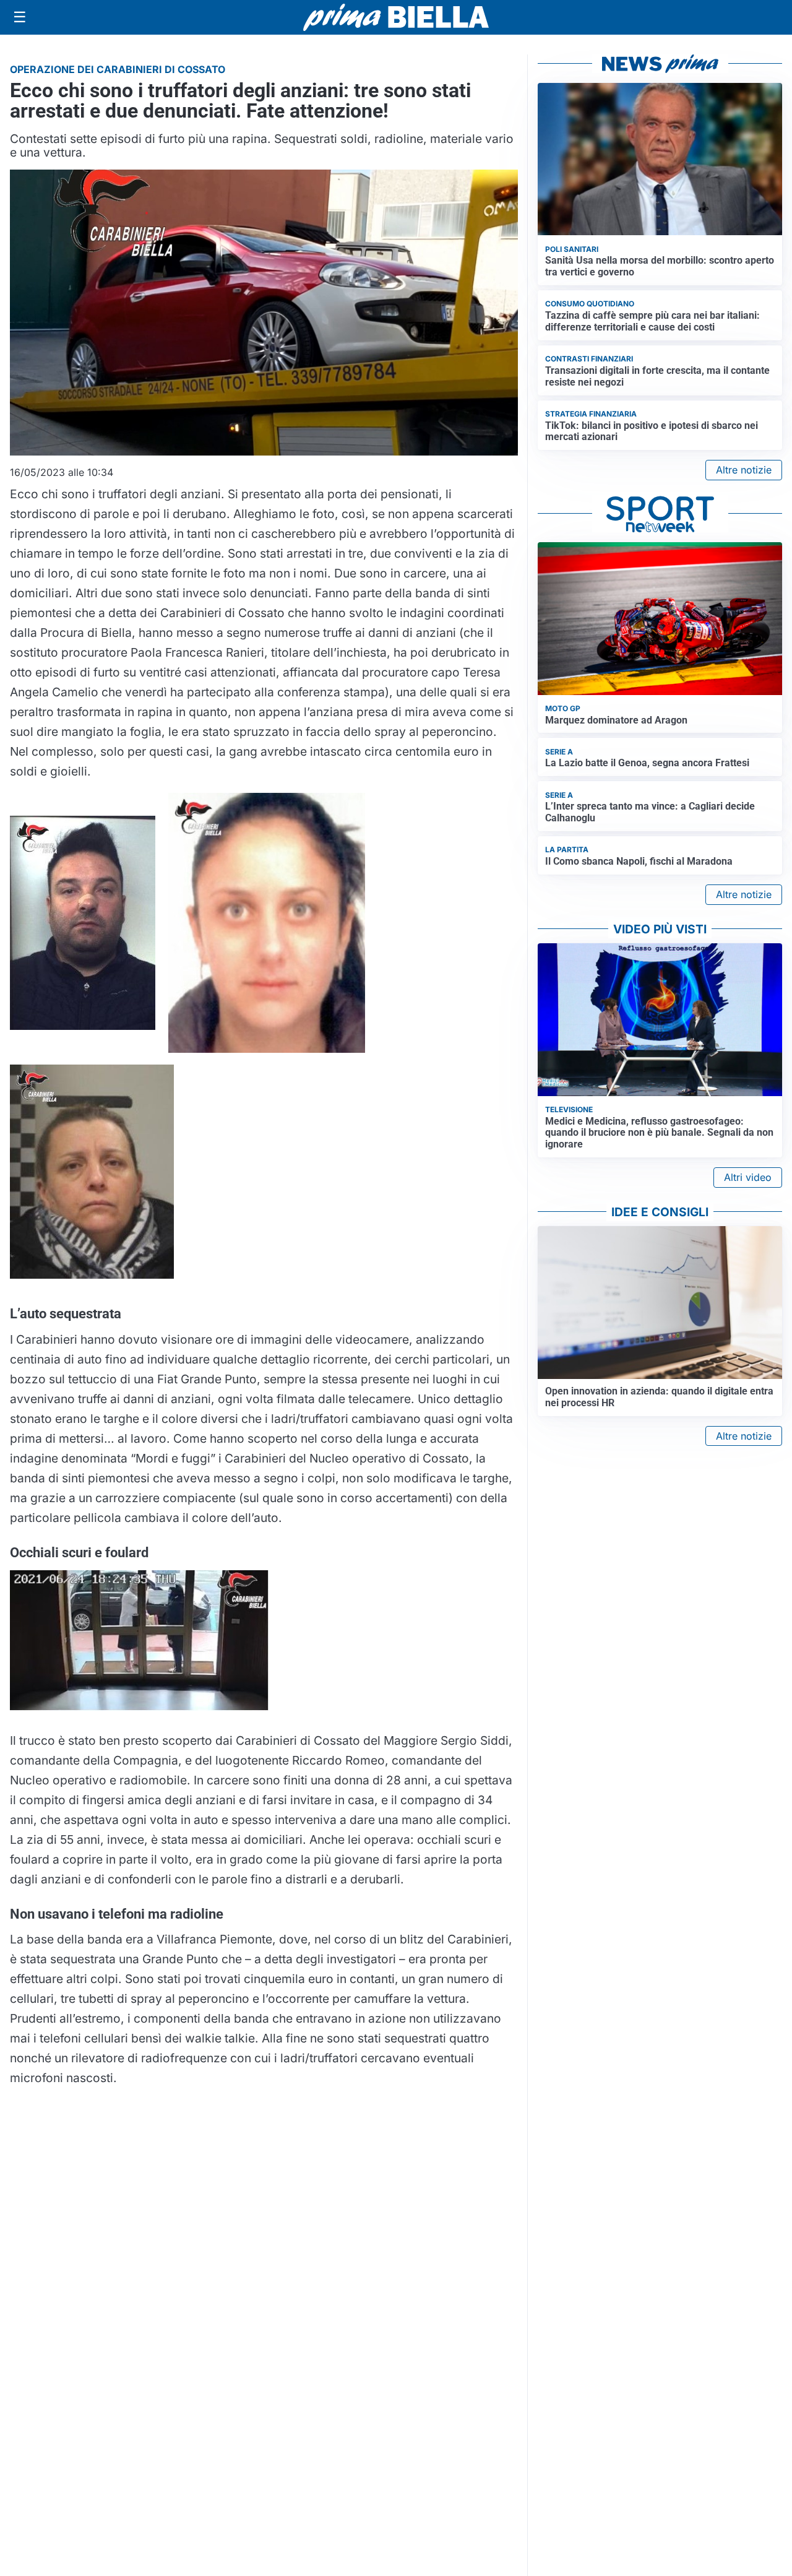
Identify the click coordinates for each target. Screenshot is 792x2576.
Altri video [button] (748, 1177)
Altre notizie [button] (744, 470)
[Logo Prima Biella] (396, 17)
